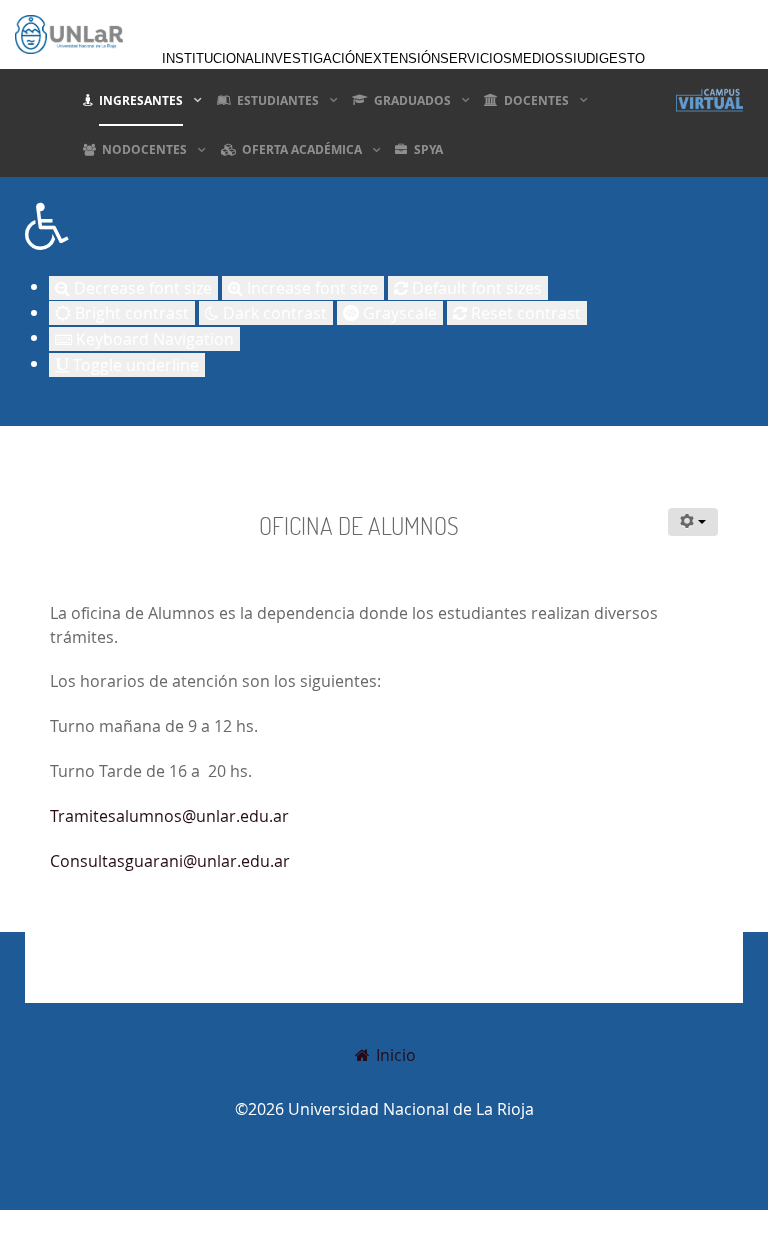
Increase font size (310, 288)
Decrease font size (141, 288)
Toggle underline (134, 365)
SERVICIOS (476, 58)
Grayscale (398, 313)
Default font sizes (475, 288)
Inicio (394, 1055)
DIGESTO (615, 58)
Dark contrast (273, 313)
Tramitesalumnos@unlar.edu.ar (169, 816)
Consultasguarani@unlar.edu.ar (170, 861)
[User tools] (693, 522)
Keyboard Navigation (153, 339)
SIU (575, 58)
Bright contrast (130, 313)
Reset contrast (524, 313)
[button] (384, 226)
